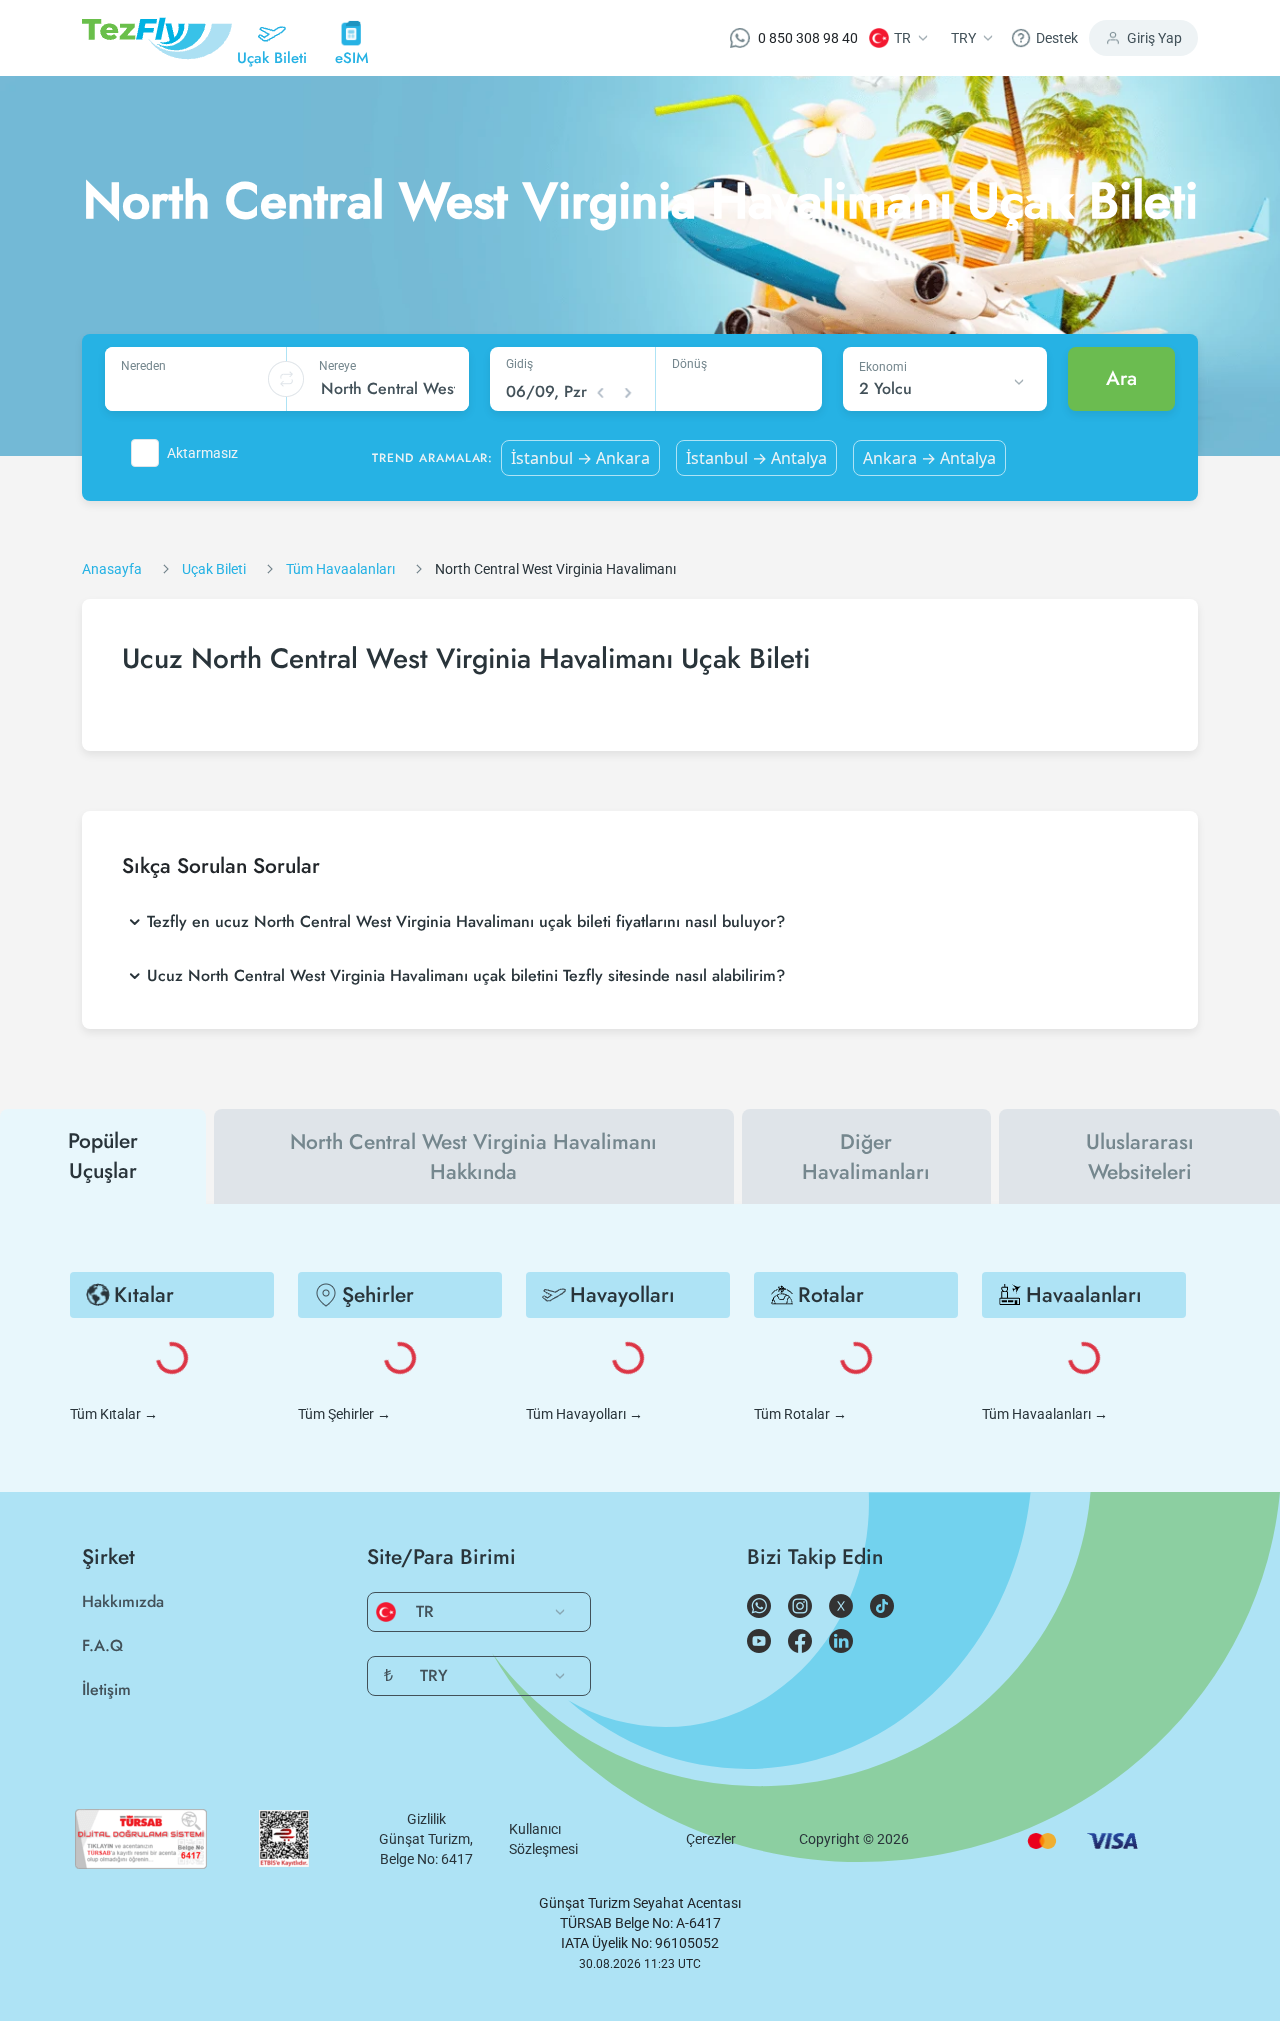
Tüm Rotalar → (800, 1414)
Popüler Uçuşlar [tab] (103, 1156)
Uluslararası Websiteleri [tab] (1140, 1157)
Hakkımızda (123, 1601)
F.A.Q (102, 1645)
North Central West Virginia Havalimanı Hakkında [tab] (473, 1157)
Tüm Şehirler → (344, 1414)
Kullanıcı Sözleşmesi (543, 1839)
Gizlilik (426, 1819)
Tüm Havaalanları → (1045, 1414)
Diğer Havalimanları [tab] (866, 1157)
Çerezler (711, 1839)
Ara (1121, 378)
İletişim (106, 1689)
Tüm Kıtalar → (114, 1414)
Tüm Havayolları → (584, 1414)
